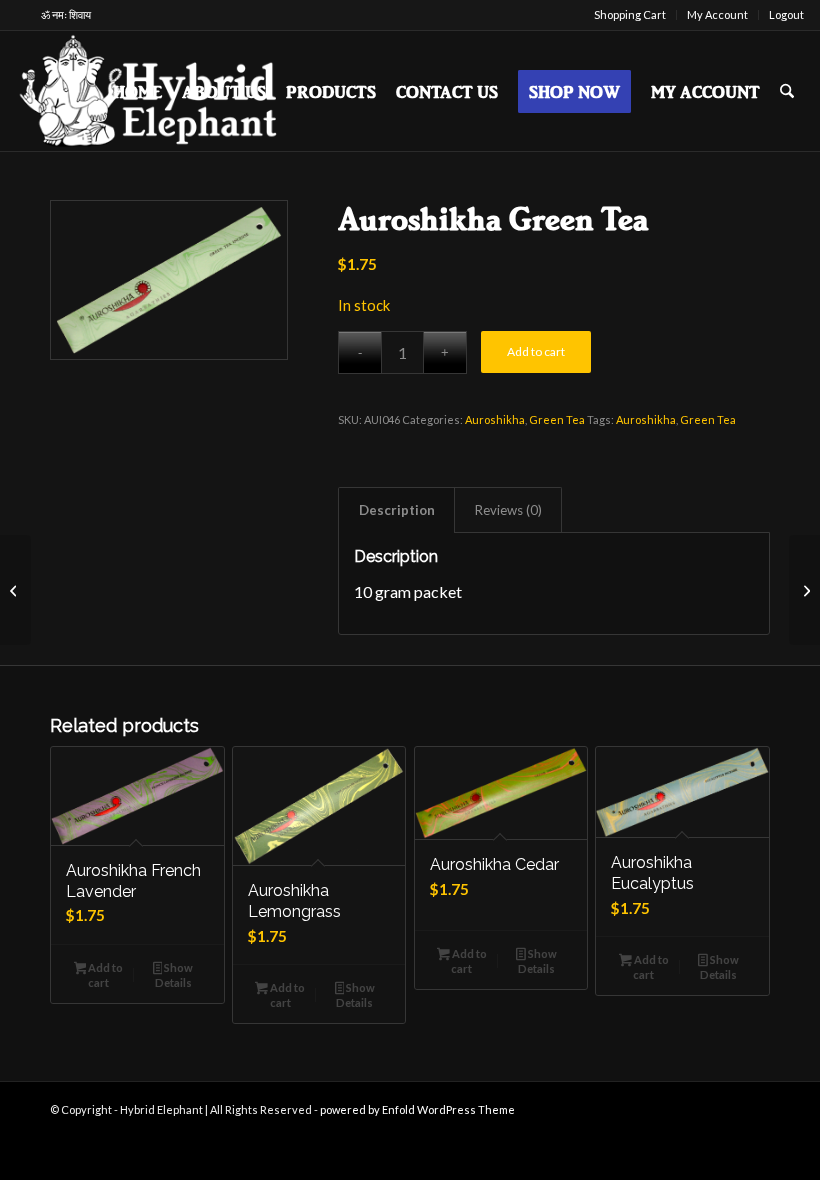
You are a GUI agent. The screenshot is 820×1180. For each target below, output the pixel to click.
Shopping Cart (630, 14)
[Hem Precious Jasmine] (804, 590)
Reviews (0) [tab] (508, 510)
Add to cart (536, 351)
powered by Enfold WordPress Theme (417, 1109)
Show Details (174, 975)
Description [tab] (397, 510)
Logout (786, 14)
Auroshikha (495, 419)
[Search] (787, 91)
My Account (717, 14)
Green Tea (557, 419)
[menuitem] (630, 15)
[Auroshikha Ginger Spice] (15, 590)
